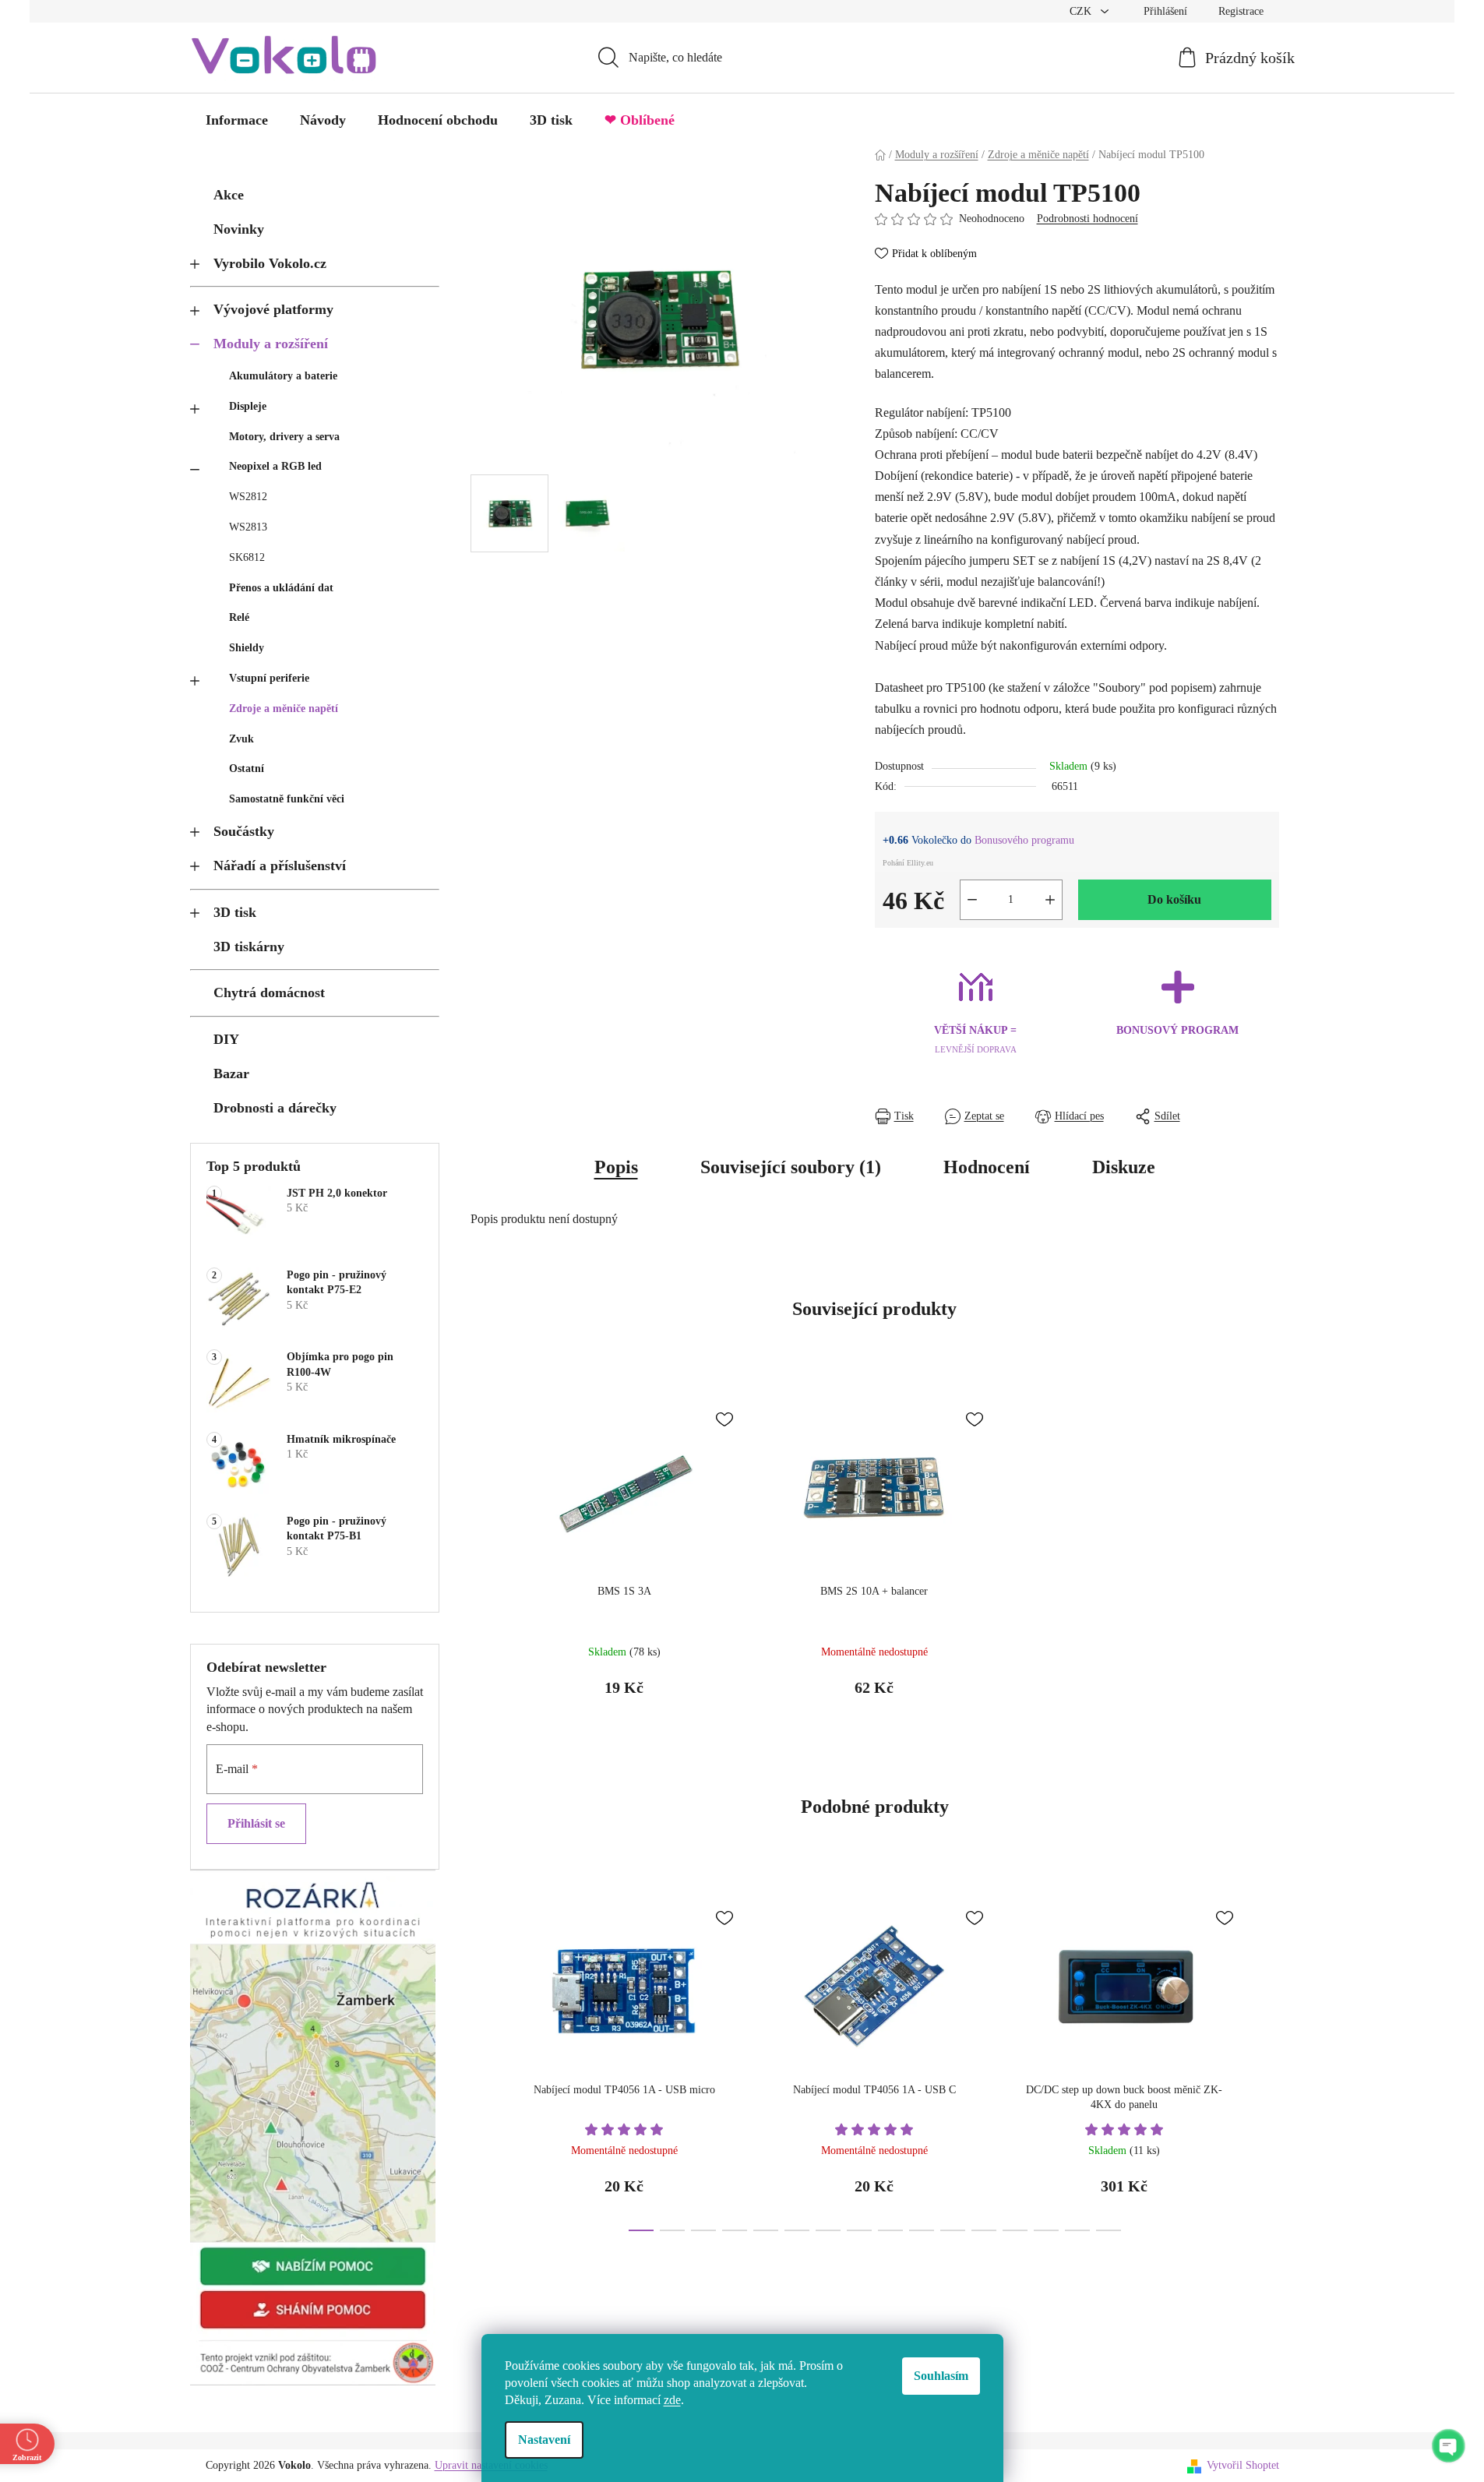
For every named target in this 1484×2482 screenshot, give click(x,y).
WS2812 (248, 497)
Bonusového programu (1024, 840)
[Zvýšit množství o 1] (1050, 900)
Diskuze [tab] (1124, 1167)
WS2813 (248, 527)
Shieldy (247, 648)
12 (1015, 2230)
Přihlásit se (256, 1823)
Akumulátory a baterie (283, 376)
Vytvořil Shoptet (1243, 2465)
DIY (226, 1039)
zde (672, 2400)
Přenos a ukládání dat (281, 588)
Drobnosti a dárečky (275, 1108)
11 (984, 2230)
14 (1077, 2230)
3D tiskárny (249, 947)
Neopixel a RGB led (275, 466)
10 (953, 2230)
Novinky (239, 229)
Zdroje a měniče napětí (284, 709)
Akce (229, 195)
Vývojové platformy (273, 309)
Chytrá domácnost (269, 992)
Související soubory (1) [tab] (791, 1167)
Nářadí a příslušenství (280, 866)
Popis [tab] (616, 1167)
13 (1046, 2230)
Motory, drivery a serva (284, 437)
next (1267, 2061)
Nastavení (544, 2440)
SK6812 (247, 557)
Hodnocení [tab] (987, 1167)
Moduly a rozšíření (271, 344)
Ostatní (247, 769)
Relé (239, 617)
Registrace (1241, 11)
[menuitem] (237, 120)
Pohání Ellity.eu (908, 863)
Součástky (244, 831)
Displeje (248, 406)
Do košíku (1174, 899)
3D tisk (235, 912)
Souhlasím (941, 2376)
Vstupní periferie (269, 678)
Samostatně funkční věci (287, 799)
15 (1109, 2230)
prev (483, 2061)
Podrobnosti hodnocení (1087, 219)
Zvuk (241, 739)
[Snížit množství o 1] (972, 900)
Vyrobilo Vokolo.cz (270, 263)
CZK (1082, 11)
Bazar (231, 1074)
